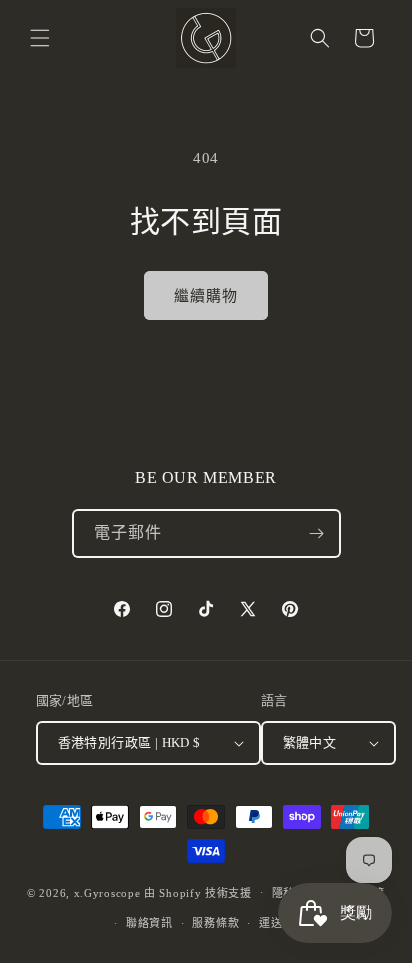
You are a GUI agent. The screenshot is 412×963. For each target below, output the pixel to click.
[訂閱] (317, 533)
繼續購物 (206, 296)
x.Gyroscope (107, 892)
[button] (40, 38)
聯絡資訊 (149, 923)
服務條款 (215, 923)
